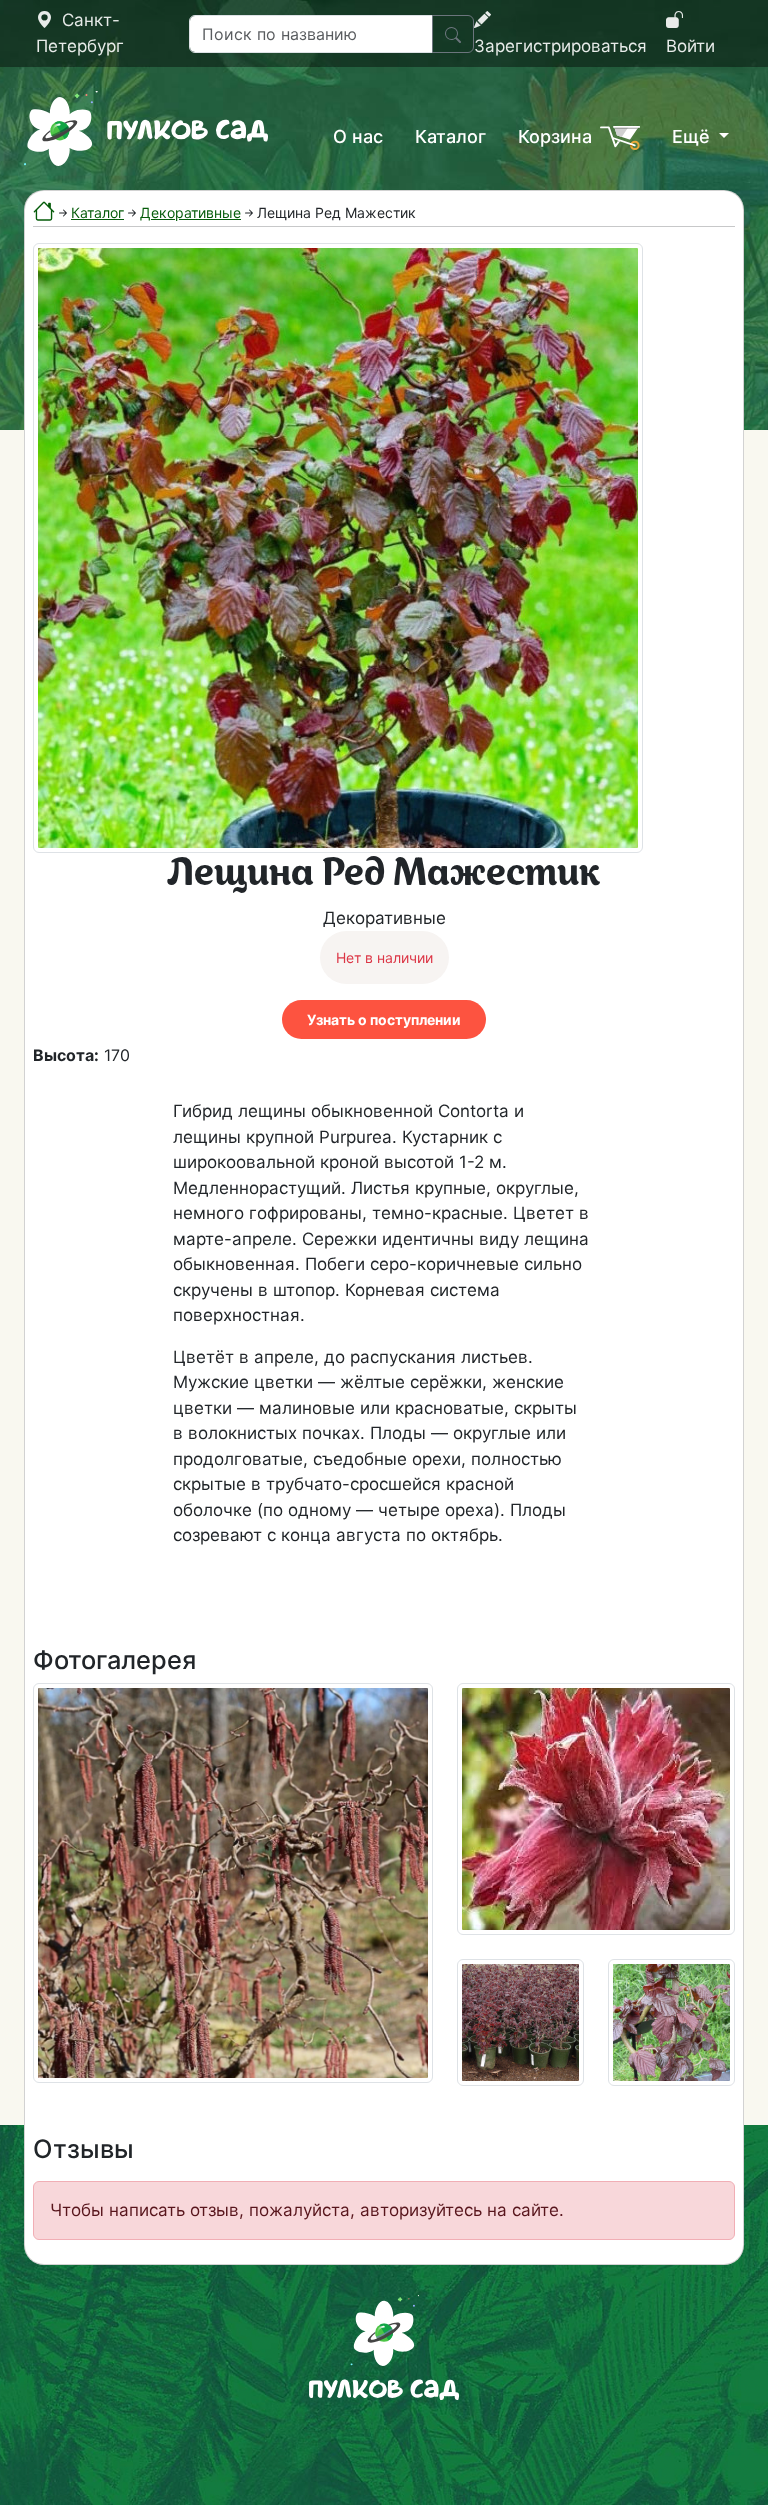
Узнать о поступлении (384, 1019)
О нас (358, 136)
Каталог (450, 136)
